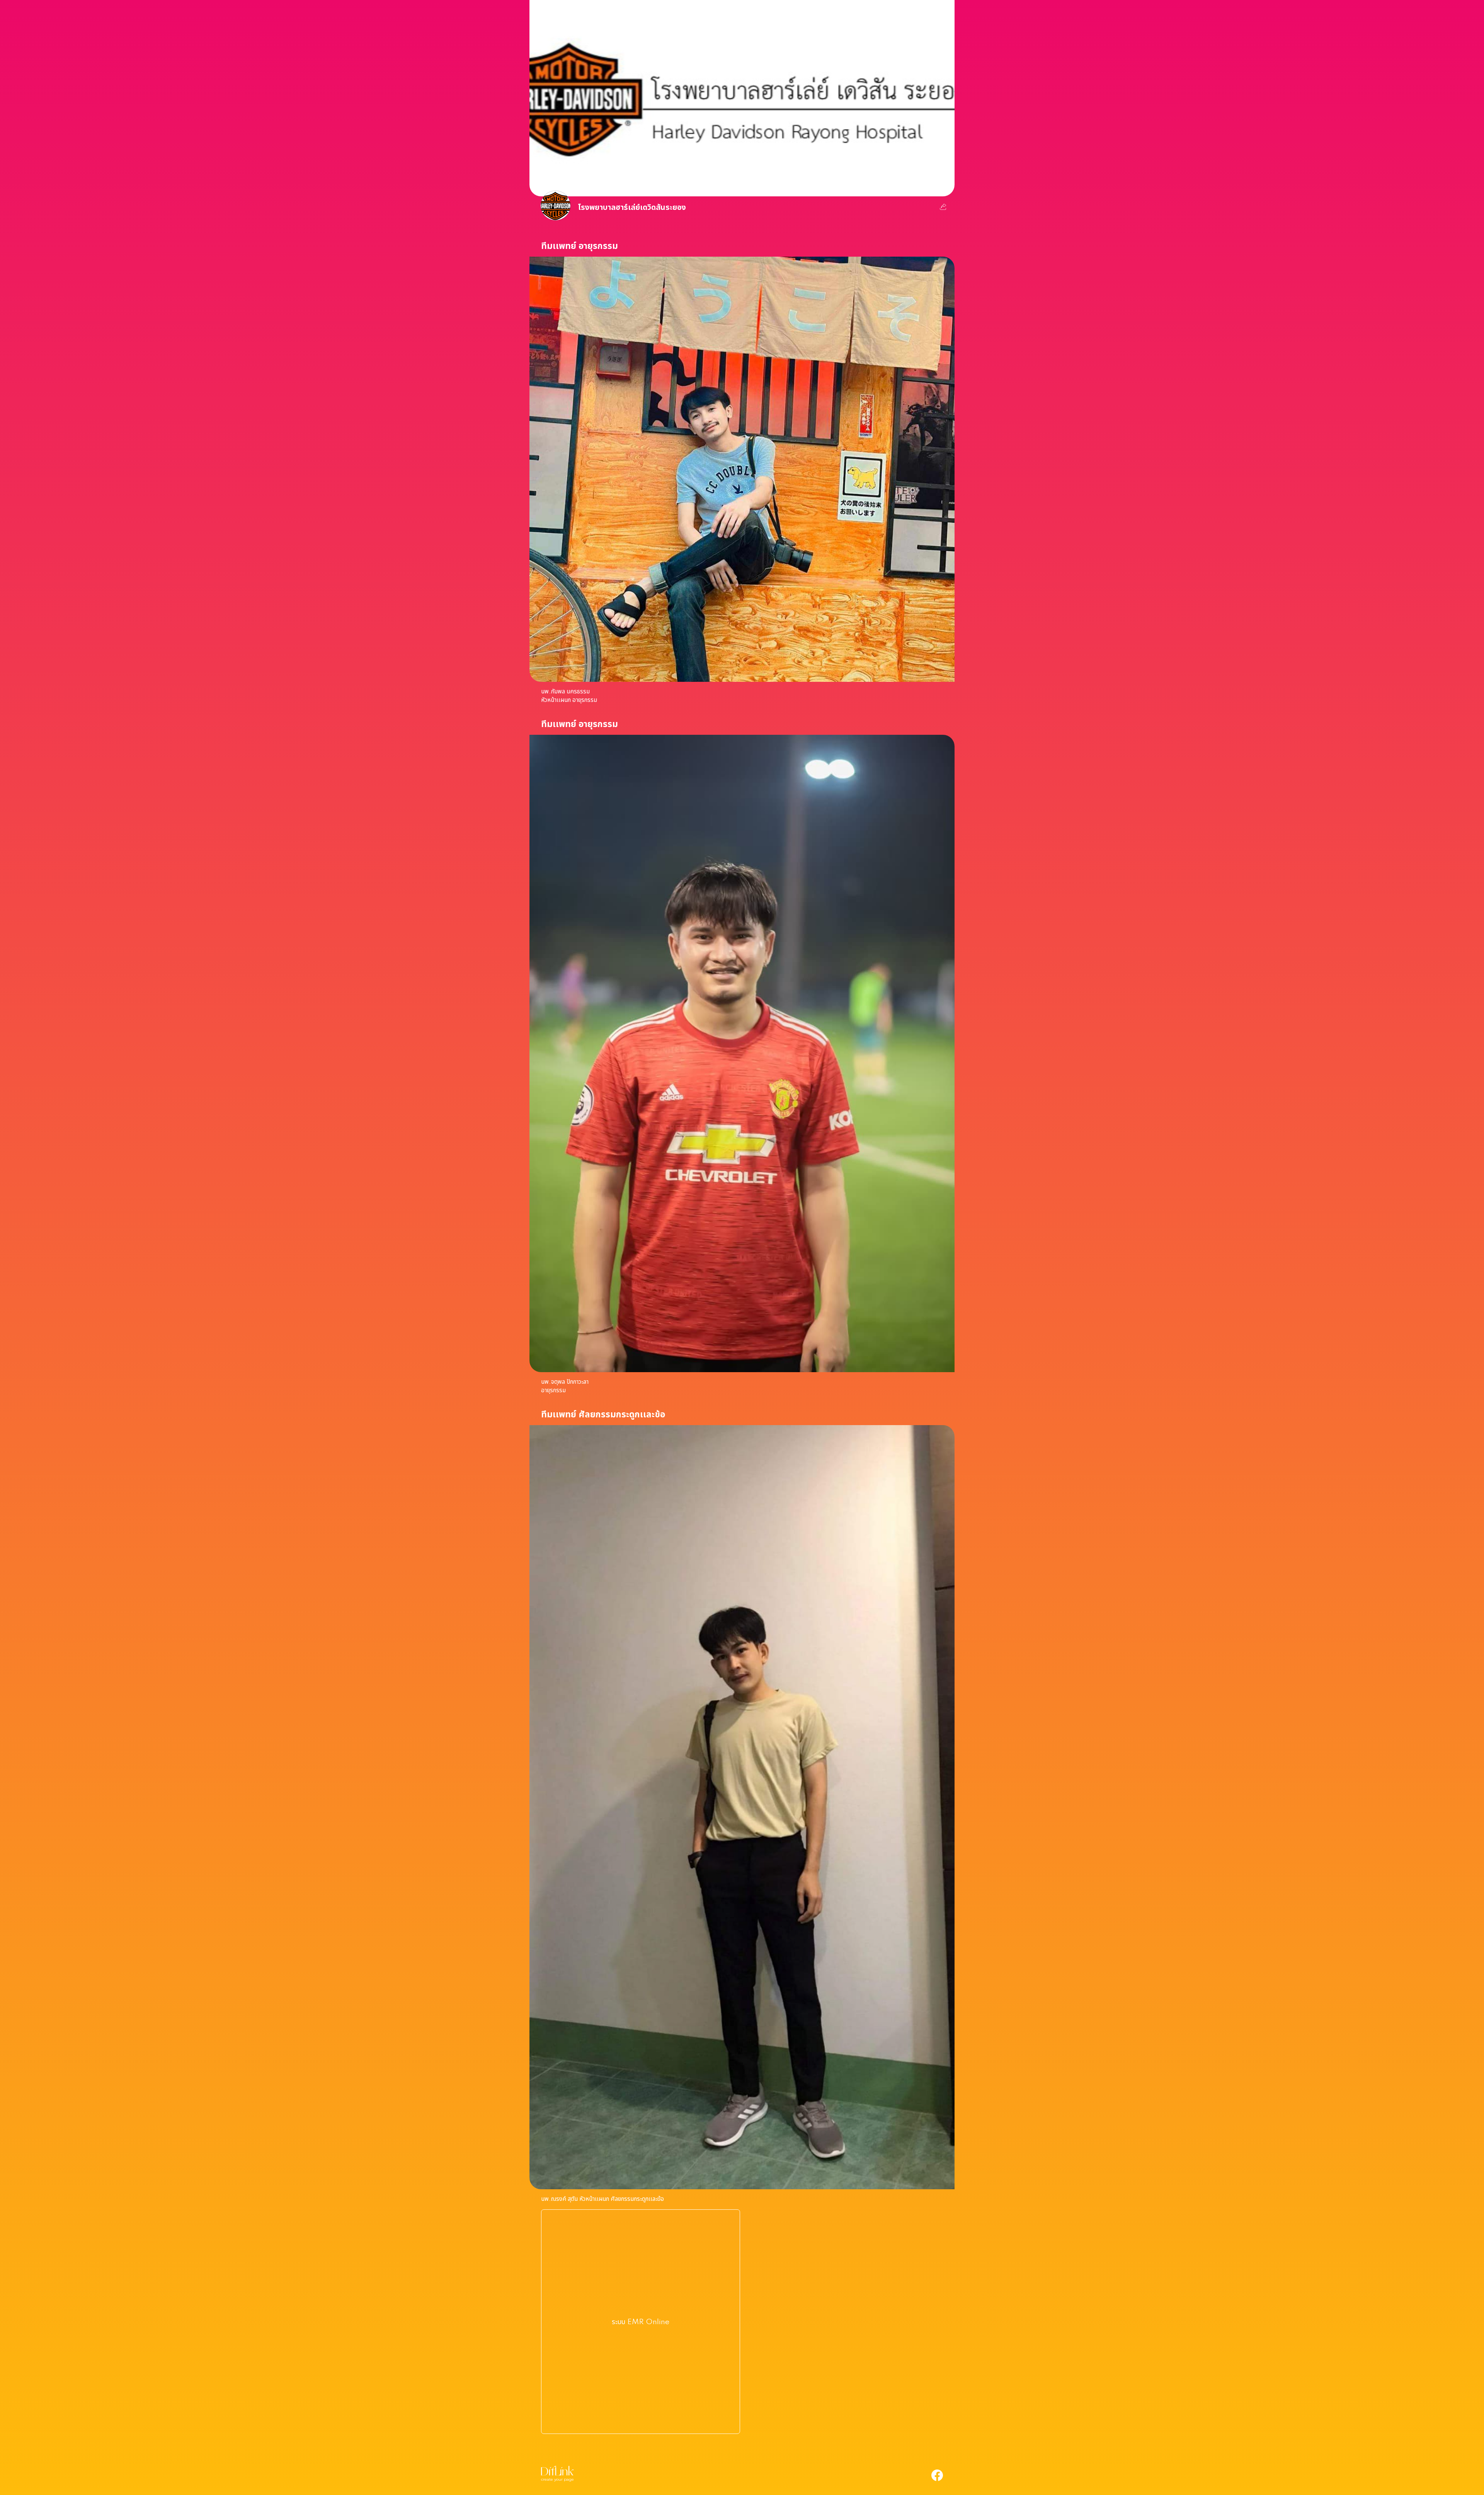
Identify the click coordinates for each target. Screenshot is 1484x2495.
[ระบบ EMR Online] (641, 2422)
